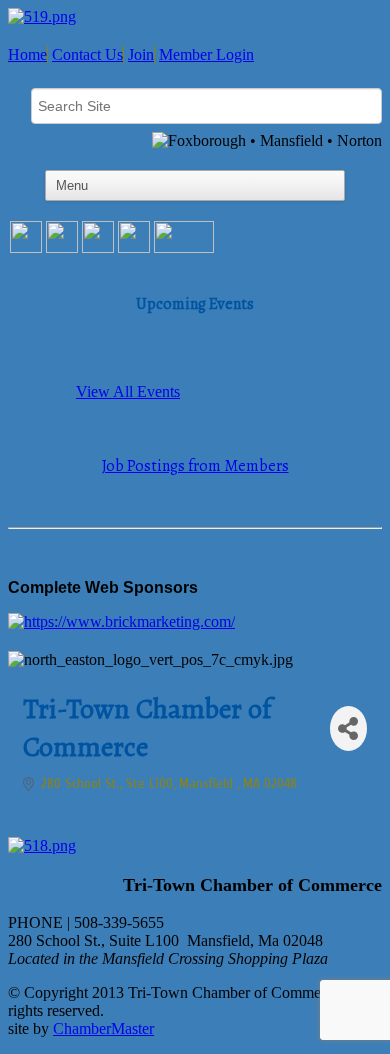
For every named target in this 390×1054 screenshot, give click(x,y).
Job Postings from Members (195, 466)
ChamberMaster (103, 1028)
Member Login (206, 54)
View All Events (128, 391)
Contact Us (87, 54)
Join (141, 54)
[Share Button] (348, 728)
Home (27, 54)
